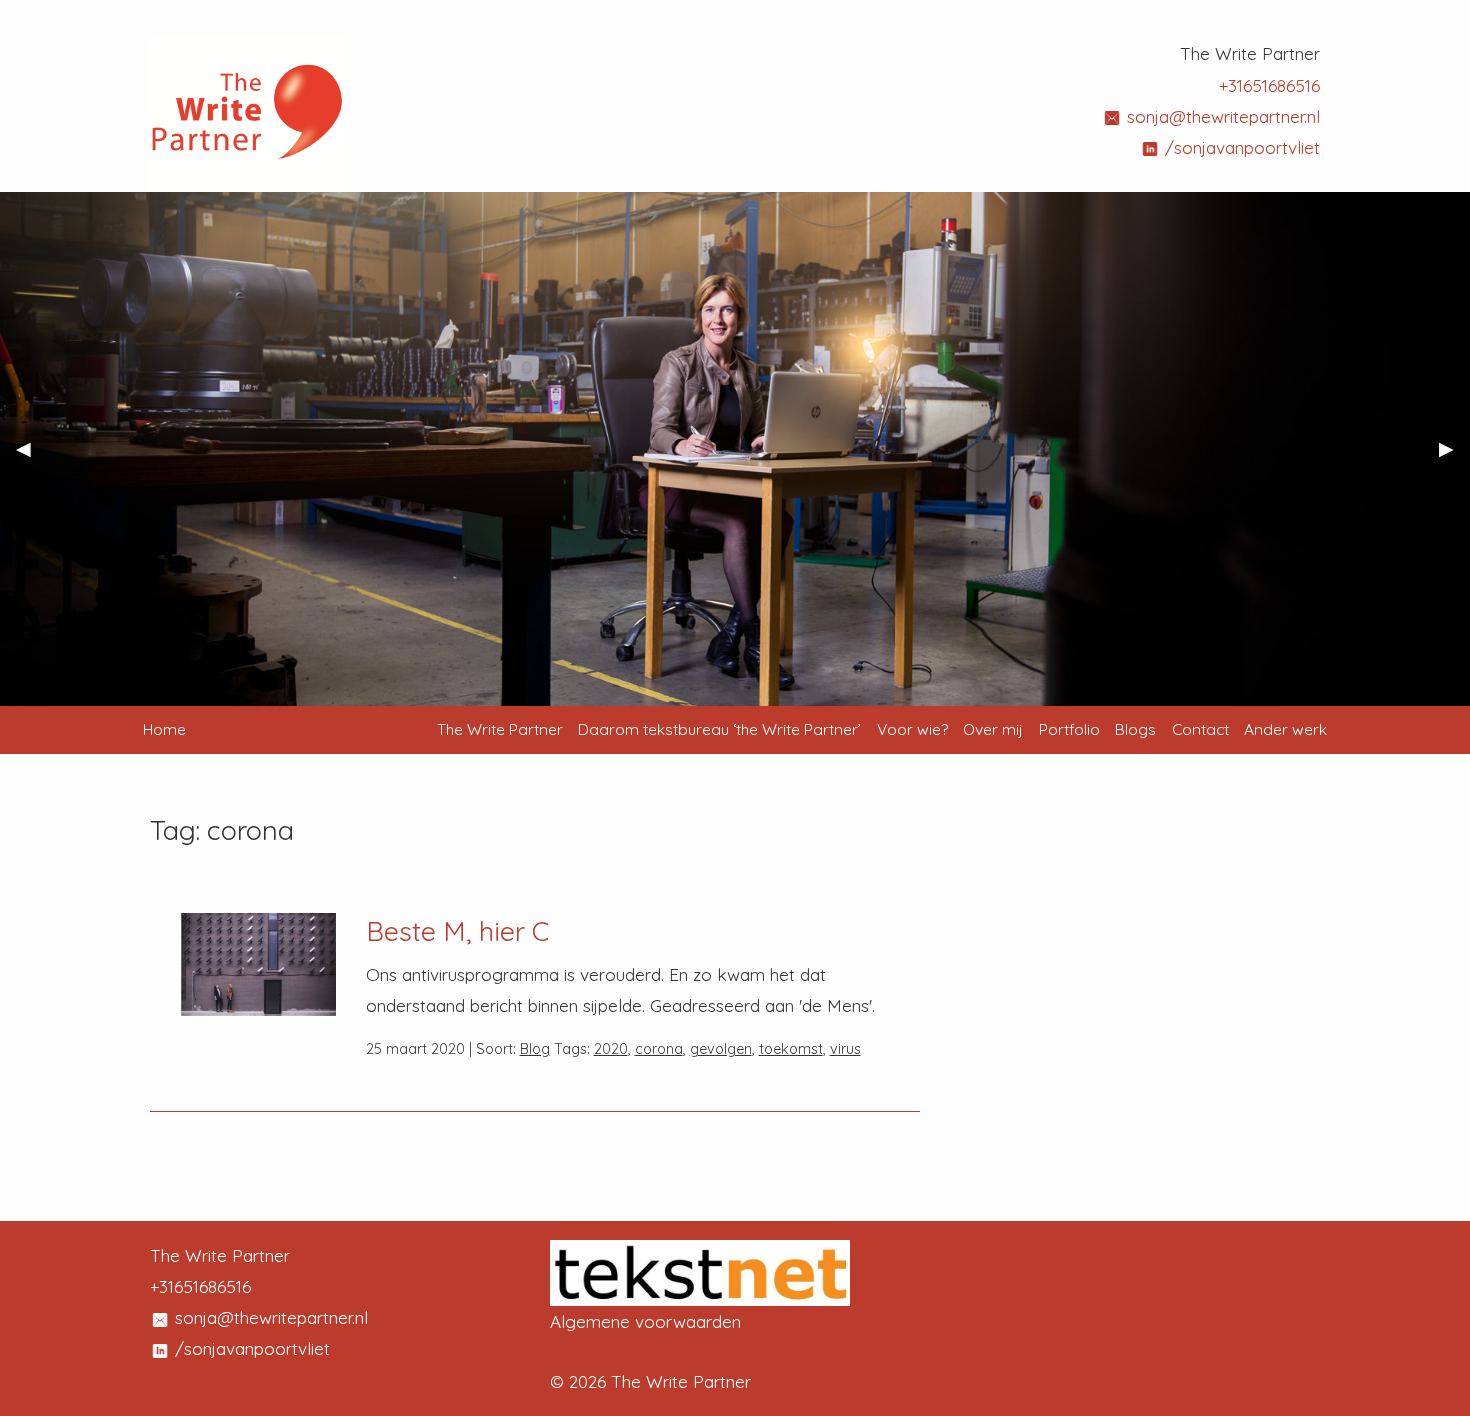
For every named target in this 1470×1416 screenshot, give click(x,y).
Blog (535, 1049)
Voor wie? (912, 729)
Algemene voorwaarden (645, 1321)
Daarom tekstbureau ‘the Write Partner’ (719, 729)
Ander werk (1285, 729)
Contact (1200, 729)
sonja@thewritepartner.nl (1221, 116)
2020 (611, 1049)
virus (845, 1049)
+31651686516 (1269, 85)
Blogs (1135, 729)
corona (659, 1049)
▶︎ (1454, 457)
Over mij (993, 729)
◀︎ (31, 457)
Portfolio (1069, 729)
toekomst (791, 1049)
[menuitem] (500, 730)
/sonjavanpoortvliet (1240, 147)
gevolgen (721, 1049)
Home (164, 729)
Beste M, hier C (457, 931)
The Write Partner (500, 729)
